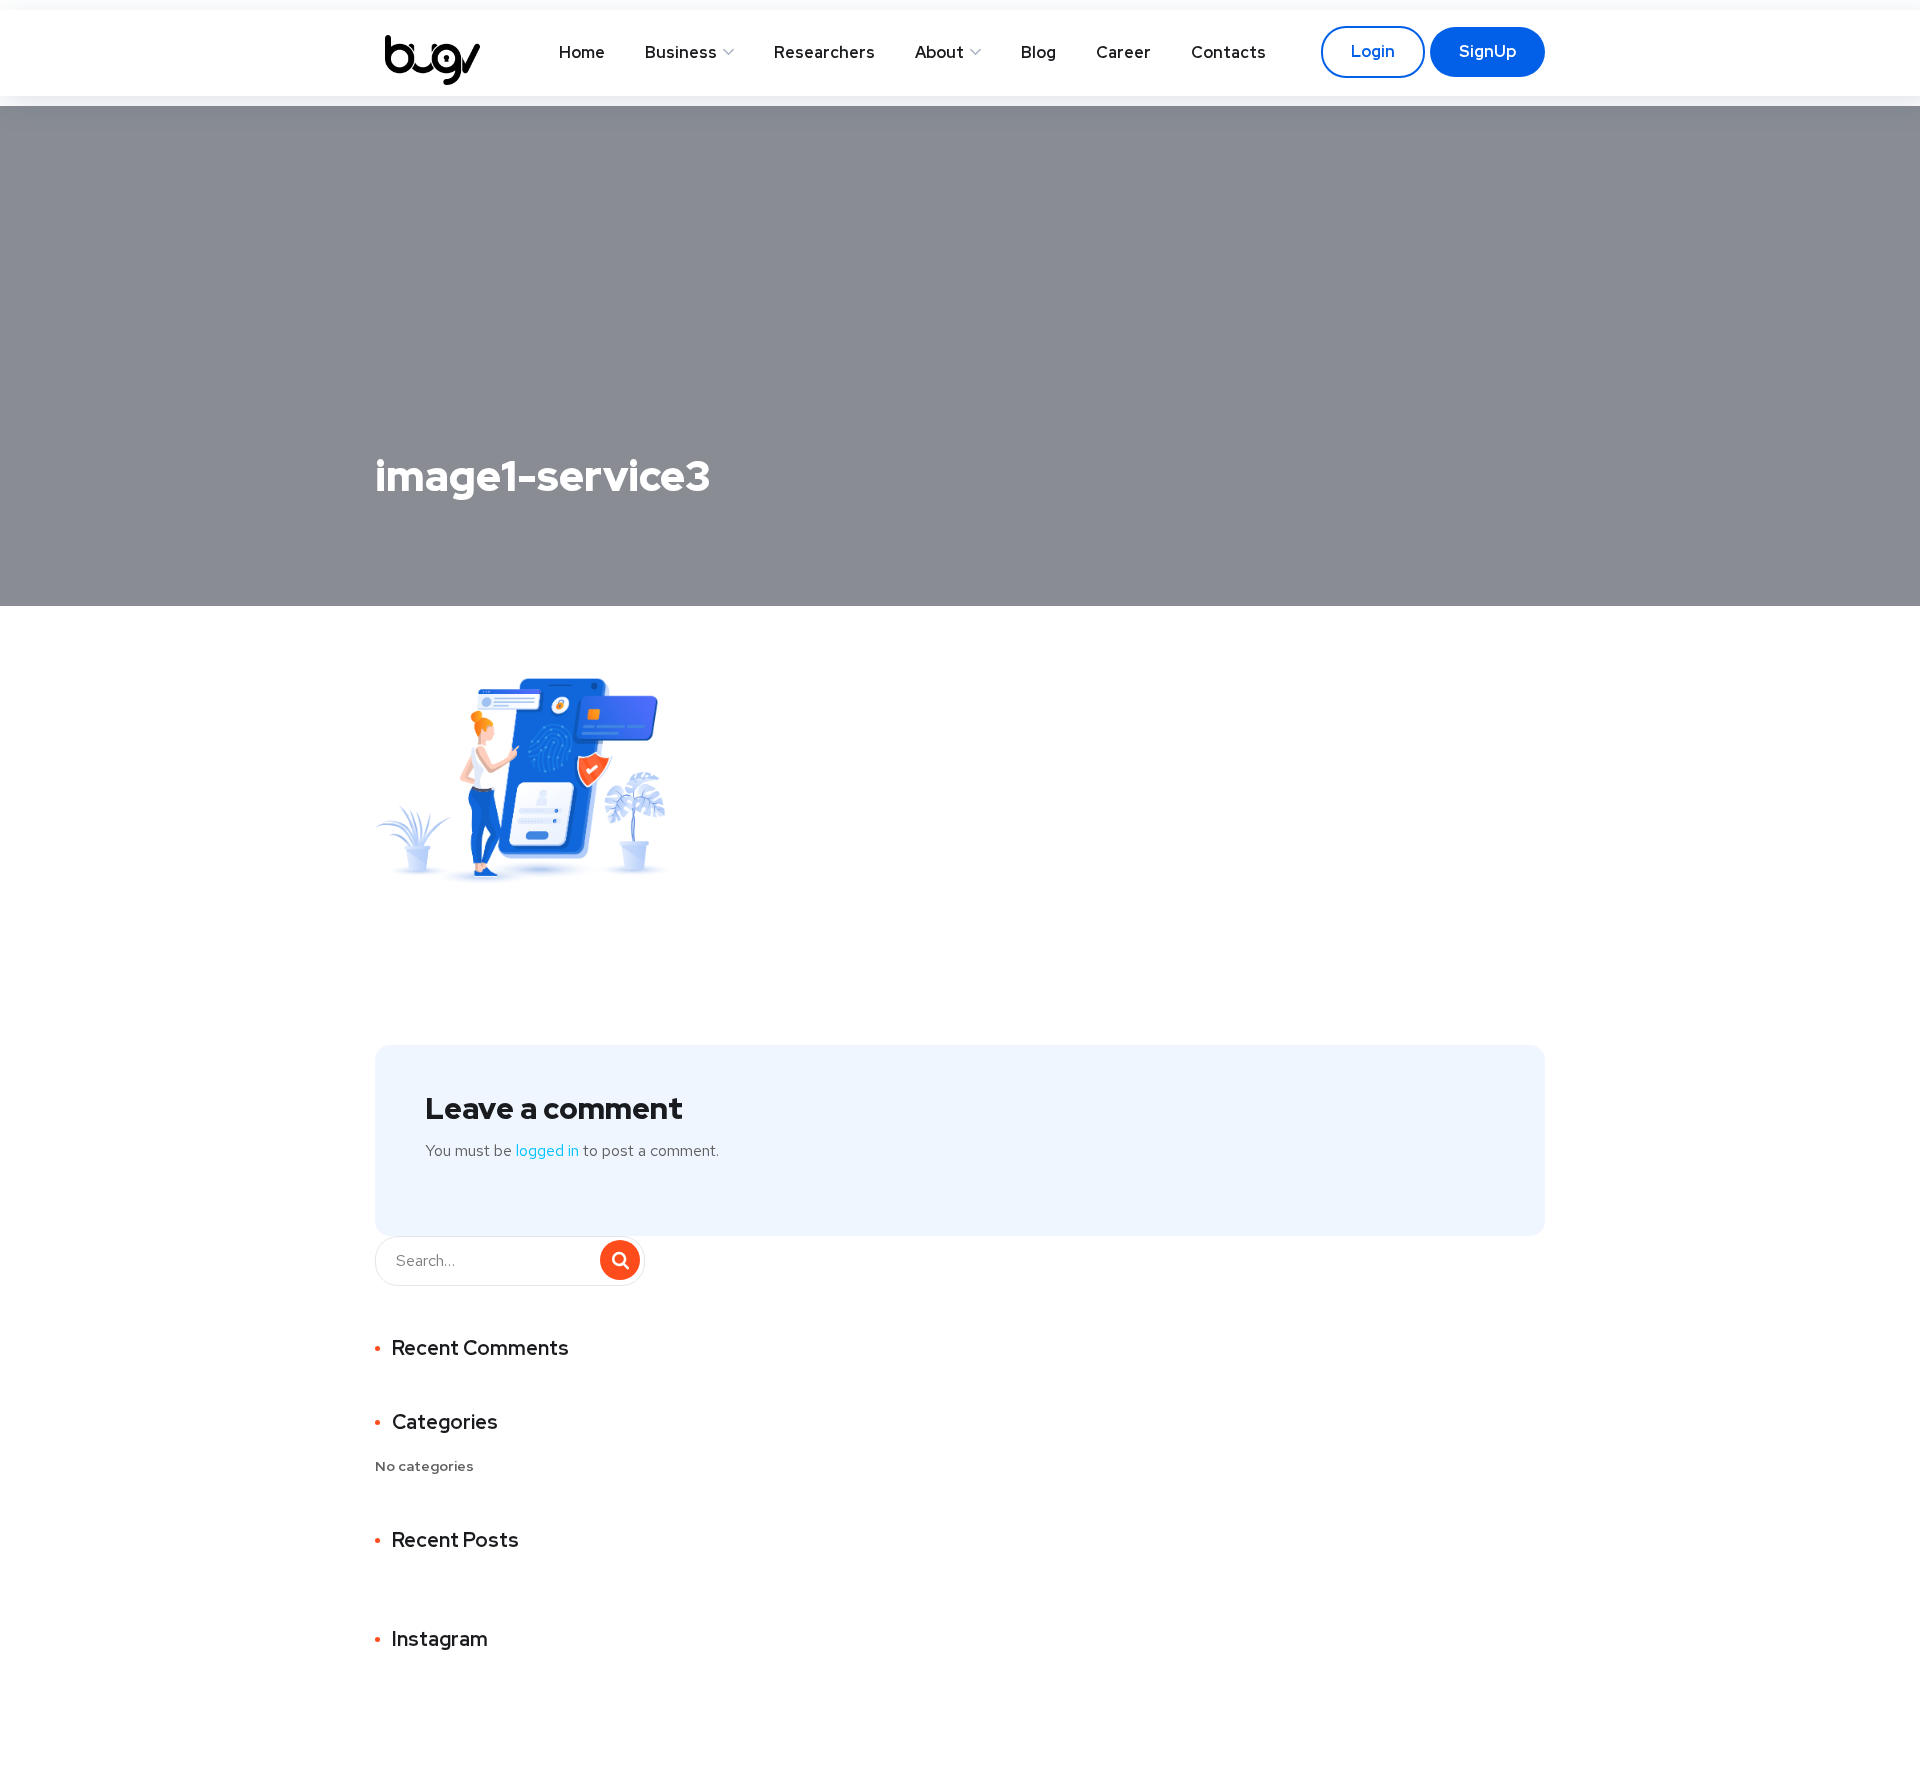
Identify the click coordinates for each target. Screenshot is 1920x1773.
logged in (547, 1150)
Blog (1038, 52)
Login (1373, 51)
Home (582, 52)
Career (1123, 52)
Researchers (824, 52)
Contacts (1228, 52)
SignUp (1487, 51)
